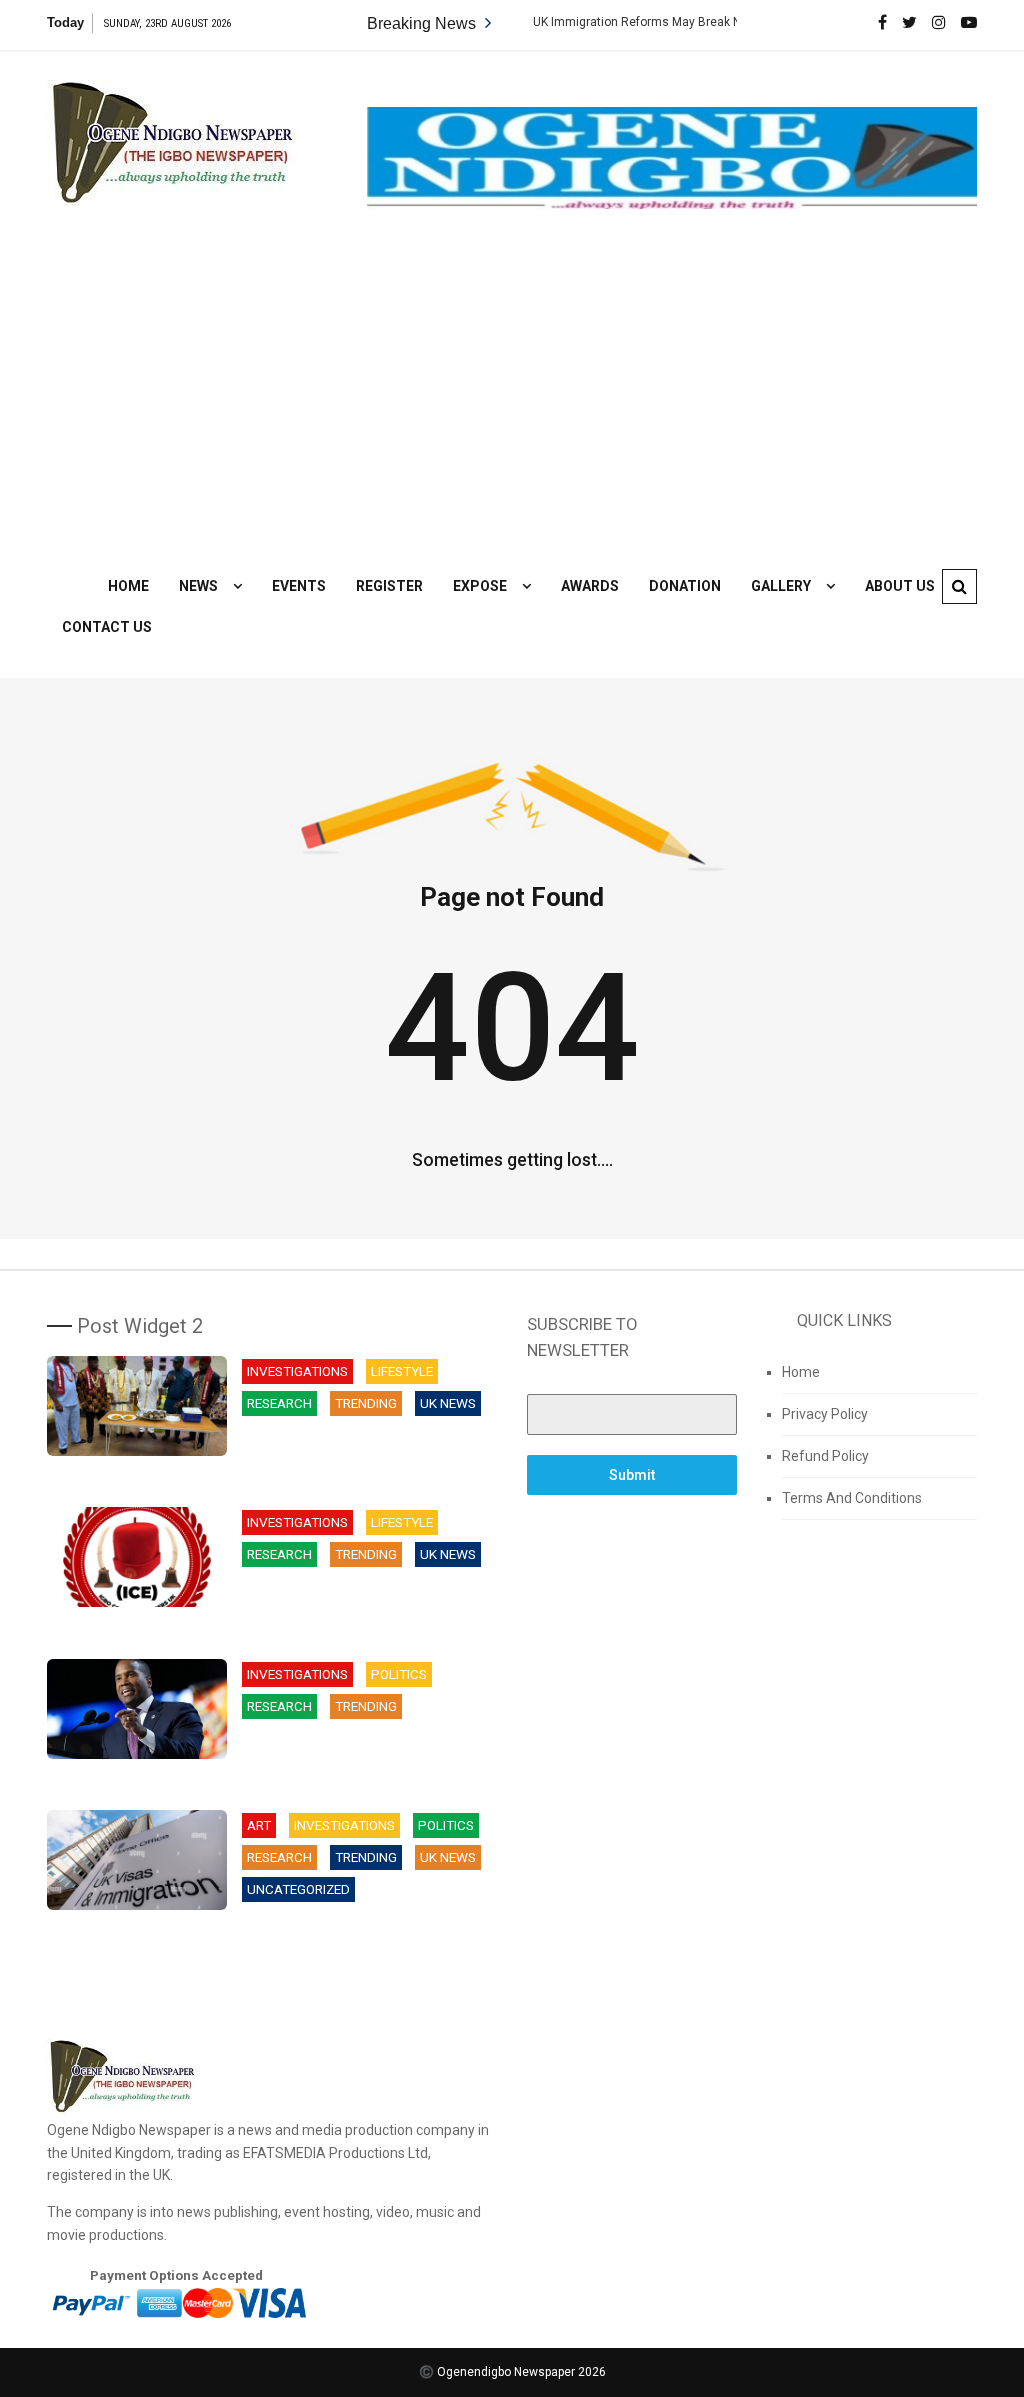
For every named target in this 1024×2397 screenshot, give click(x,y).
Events (299, 586)
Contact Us (107, 627)
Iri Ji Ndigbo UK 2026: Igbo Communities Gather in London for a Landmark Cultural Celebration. (365, 1453)
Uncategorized (298, 1889)
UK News (448, 1403)
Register (389, 586)
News (198, 586)
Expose (480, 586)
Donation (685, 586)
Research (279, 1403)
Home (128, 586)
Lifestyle (402, 1371)
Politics (399, 1674)
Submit (632, 1475)
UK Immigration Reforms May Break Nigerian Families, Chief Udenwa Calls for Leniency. (728, 22)
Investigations (297, 1371)
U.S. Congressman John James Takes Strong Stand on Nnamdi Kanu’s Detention (353, 1756)
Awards (590, 586)
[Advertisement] (512, 386)
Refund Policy (825, 1456)
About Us (900, 586)
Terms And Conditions (852, 1498)
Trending (366, 1403)
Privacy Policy (825, 1414)
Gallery (781, 586)
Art (259, 1825)
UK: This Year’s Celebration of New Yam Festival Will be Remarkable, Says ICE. (365, 1604)
